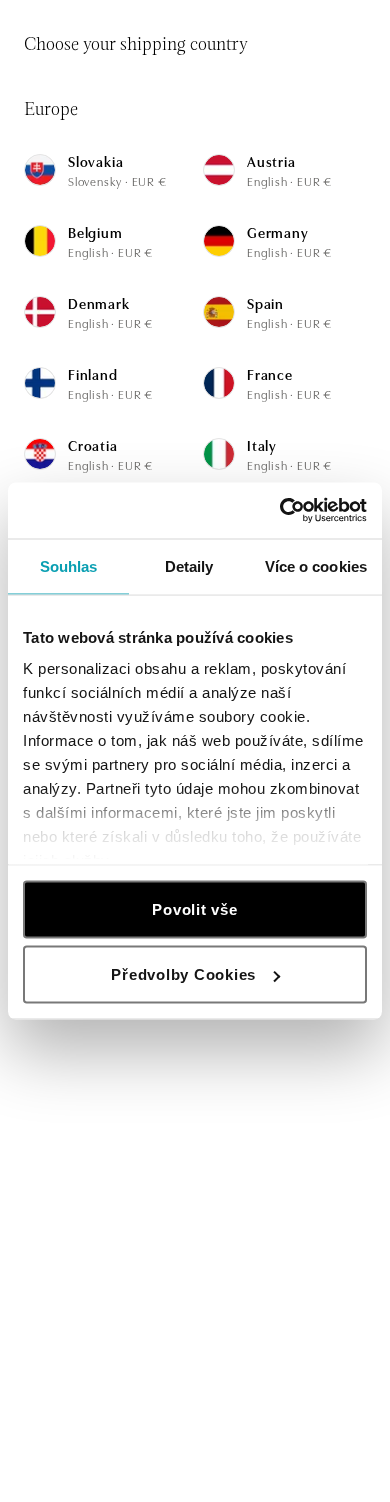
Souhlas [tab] (69, 565)
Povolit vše (194, 908)
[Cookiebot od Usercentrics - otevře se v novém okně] (280, 511)
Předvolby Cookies (183, 974)
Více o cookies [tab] (316, 565)
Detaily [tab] (189, 565)
